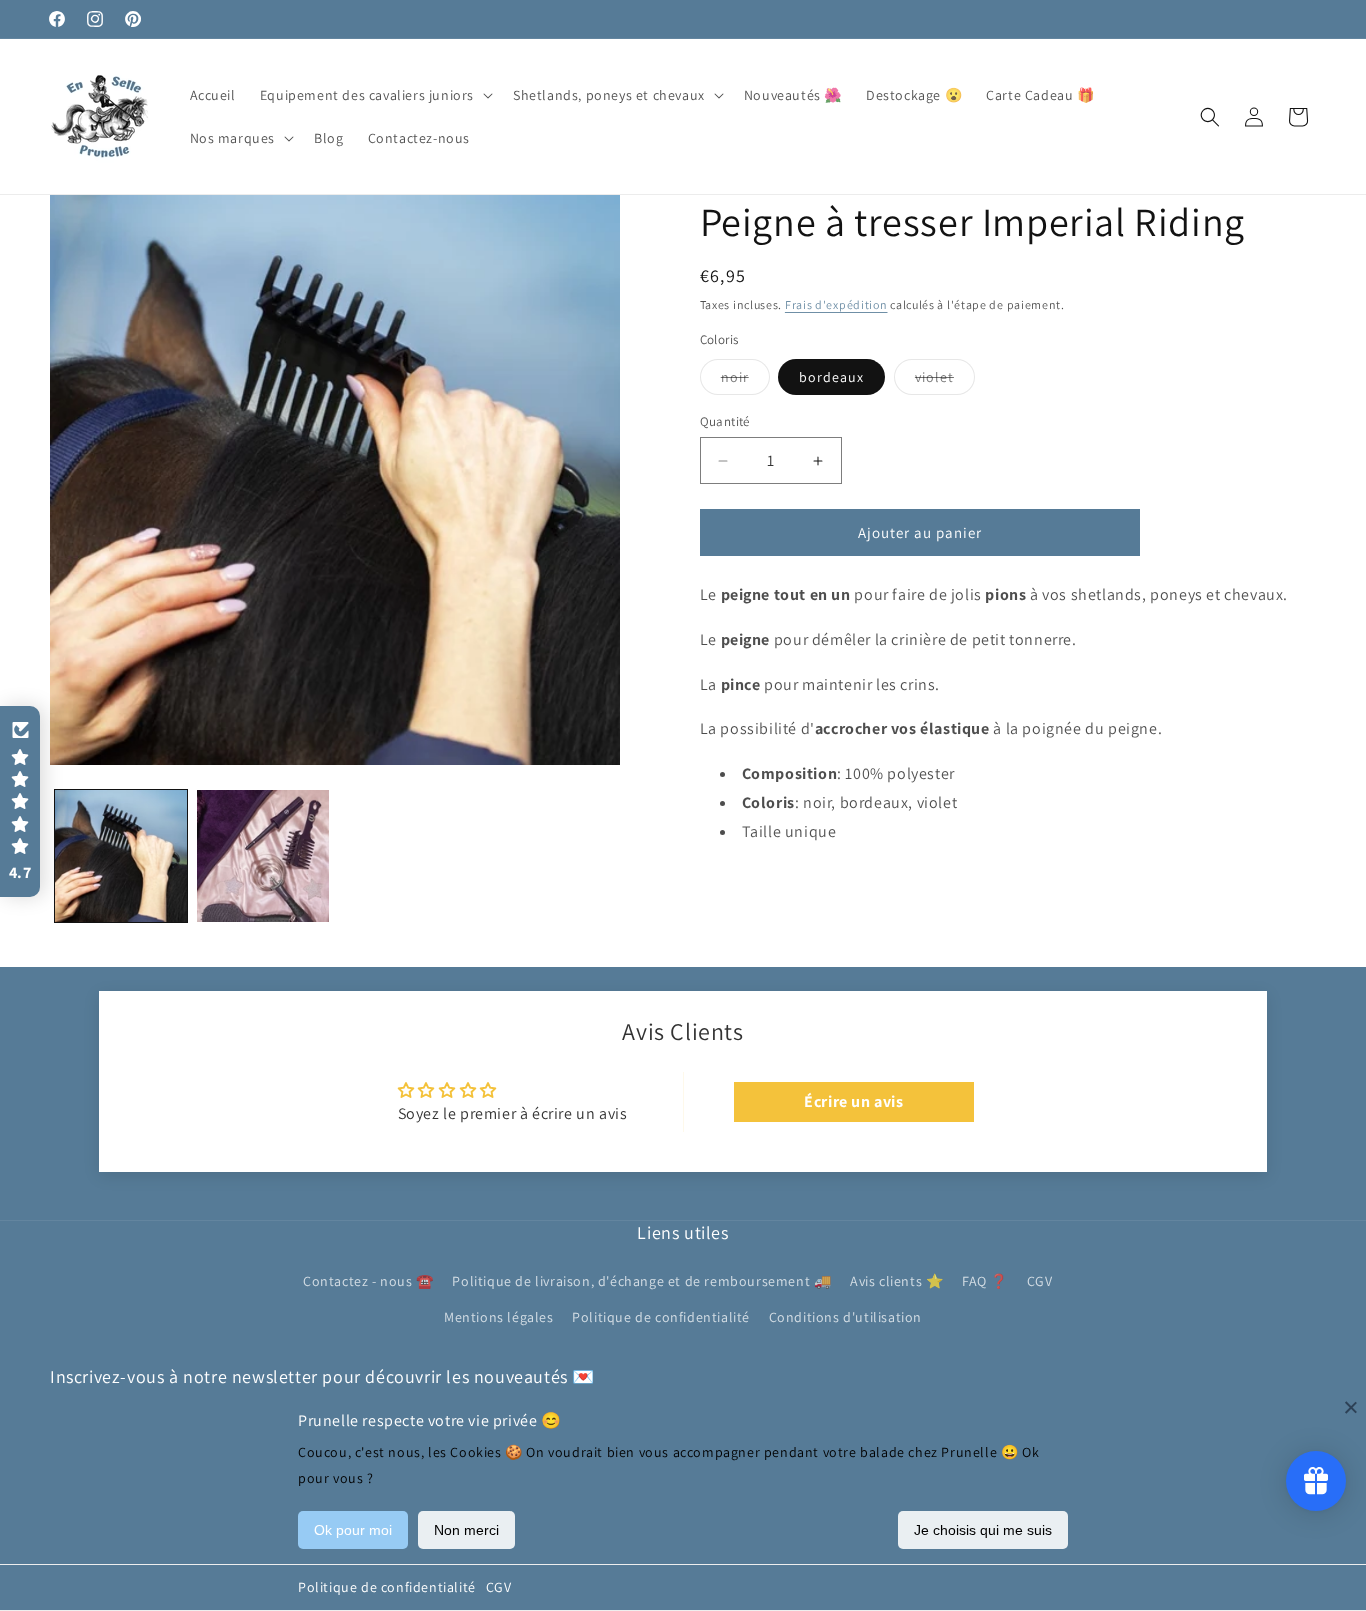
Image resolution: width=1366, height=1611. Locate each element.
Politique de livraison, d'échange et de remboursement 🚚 (641, 1282)
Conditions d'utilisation (845, 1317)
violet (945, 381)
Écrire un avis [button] (853, 1101)
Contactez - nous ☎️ (368, 1282)
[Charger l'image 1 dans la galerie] (121, 856)
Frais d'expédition (836, 304)
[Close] (1351, 1407)
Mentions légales (499, 1317)
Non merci (466, 1530)
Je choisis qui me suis (983, 1530)
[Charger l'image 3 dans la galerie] (263, 856)
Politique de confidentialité (387, 1587)
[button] (374, 95)
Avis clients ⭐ (896, 1282)
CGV (499, 1587)
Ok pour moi (353, 1530)
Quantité (725, 421)
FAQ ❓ (985, 1282)
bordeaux (831, 377)
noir (745, 381)
